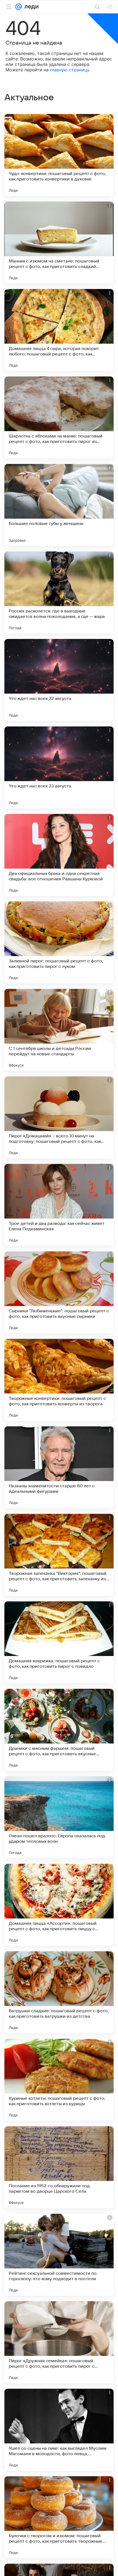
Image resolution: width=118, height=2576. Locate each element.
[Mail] (19, 7)
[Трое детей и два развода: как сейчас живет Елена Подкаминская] (59, 1205)
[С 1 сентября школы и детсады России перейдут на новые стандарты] (59, 1030)
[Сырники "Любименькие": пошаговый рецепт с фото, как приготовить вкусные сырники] (59, 1292)
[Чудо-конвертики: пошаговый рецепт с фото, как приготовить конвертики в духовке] (59, 155)
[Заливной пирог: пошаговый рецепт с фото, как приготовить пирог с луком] (59, 942)
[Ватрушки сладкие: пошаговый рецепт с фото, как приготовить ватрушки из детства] (59, 1992)
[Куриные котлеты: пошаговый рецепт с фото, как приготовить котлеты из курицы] (59, 2080)
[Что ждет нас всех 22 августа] (59, 680)
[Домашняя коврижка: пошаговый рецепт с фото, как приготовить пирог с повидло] (59, 1642)
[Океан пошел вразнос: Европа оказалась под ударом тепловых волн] (59, 1817)
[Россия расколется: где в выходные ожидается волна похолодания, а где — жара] (59, 592)
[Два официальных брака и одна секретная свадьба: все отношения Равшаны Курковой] (59, 855)
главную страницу (70, 70)
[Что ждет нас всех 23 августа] (59, 767)
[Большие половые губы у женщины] (59, 505)
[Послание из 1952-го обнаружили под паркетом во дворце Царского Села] (59, 2167)
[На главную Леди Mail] (30, 7)
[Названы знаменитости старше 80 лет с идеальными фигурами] (59, 1467)
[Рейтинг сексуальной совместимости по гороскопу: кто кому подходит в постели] (59, 2255)
